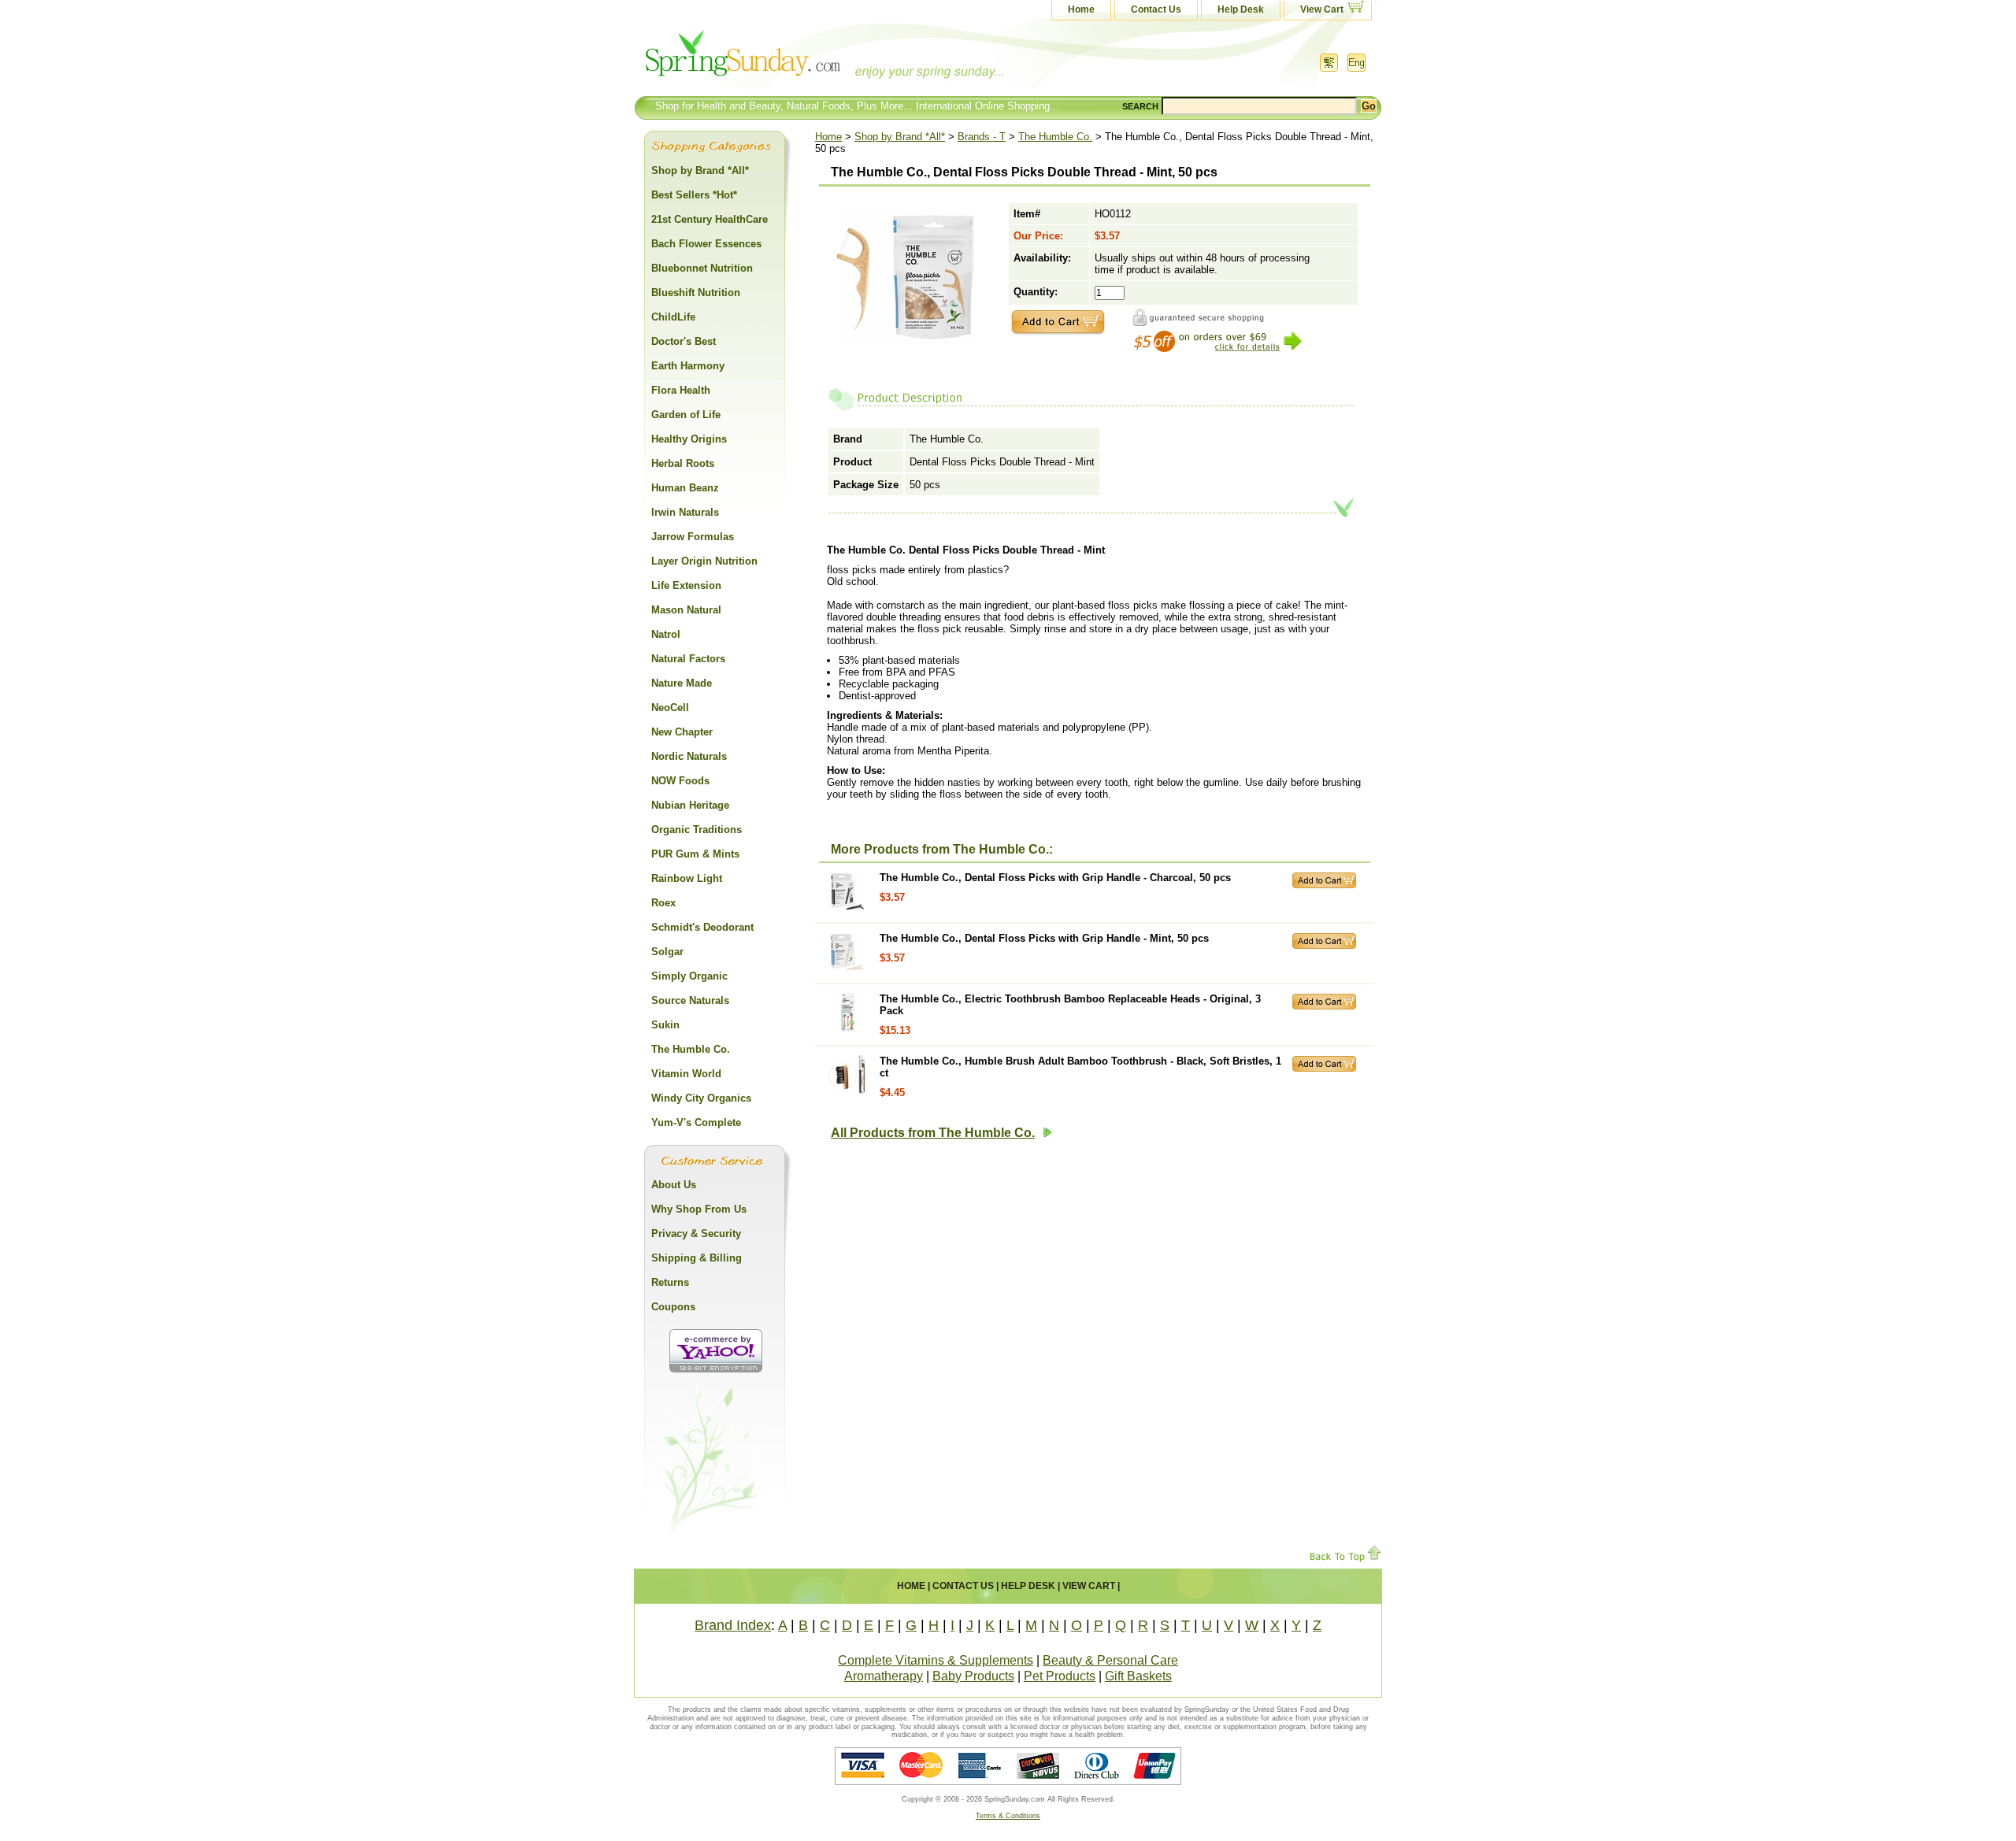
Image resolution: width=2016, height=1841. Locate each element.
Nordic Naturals (689, 756)
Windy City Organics (701, 1098)
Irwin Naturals (685, 512)
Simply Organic (689, 976)
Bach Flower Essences (706, 244)
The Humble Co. (1055, 137)
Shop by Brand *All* (900, 137)
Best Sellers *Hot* (694, 195)
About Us (674, 1185)
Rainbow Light (687, 878)
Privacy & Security (696, 1234)
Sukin (665, 1025)
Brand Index (733, 1625)
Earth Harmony (688, 366)
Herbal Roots (683, 463)
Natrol (666, 634)
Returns (670, 1282)
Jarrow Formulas (693, 537)
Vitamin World (686, 1074)
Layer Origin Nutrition (704, 561)
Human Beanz (685, 488)
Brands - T (982, 137)
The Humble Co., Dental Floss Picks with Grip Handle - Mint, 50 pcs (1044, 938)
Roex (663, 903)
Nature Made (682, 683)
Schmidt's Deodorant (702, 927)
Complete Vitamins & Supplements (936, 1660)
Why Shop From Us (699, 1209)
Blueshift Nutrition (696, 293)
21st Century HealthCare (710, 219)
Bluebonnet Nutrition (702, 268)
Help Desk (1241, 9)
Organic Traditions (697, 830)
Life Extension (686, 585)
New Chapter (682, 732)
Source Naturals (690, 1000)
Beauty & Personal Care (1110, 1660)
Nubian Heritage (690, 805)
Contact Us (1156, 9)
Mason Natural (686, 610)
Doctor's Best (684, 341)
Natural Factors (688, 659)
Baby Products (973, 1676)
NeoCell (670, 708)
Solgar (667, 952)
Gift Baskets (1138, 1676)
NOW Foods (680, 781)
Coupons (673, 1307)
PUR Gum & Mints (695, 854)
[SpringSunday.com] (791, 59)
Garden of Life (686, 415)
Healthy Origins (689, 439)
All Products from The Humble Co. (933, 1133)
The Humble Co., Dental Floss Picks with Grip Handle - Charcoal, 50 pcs (1055, 878)
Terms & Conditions (1008, 1816)
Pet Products (1060, 1676)
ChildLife (673, 317)
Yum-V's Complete (696, 1122)
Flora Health (681, 390)
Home (1081, 9)
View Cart (1322, 9)
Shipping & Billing (697, 1258)
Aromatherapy (884, 1676)
